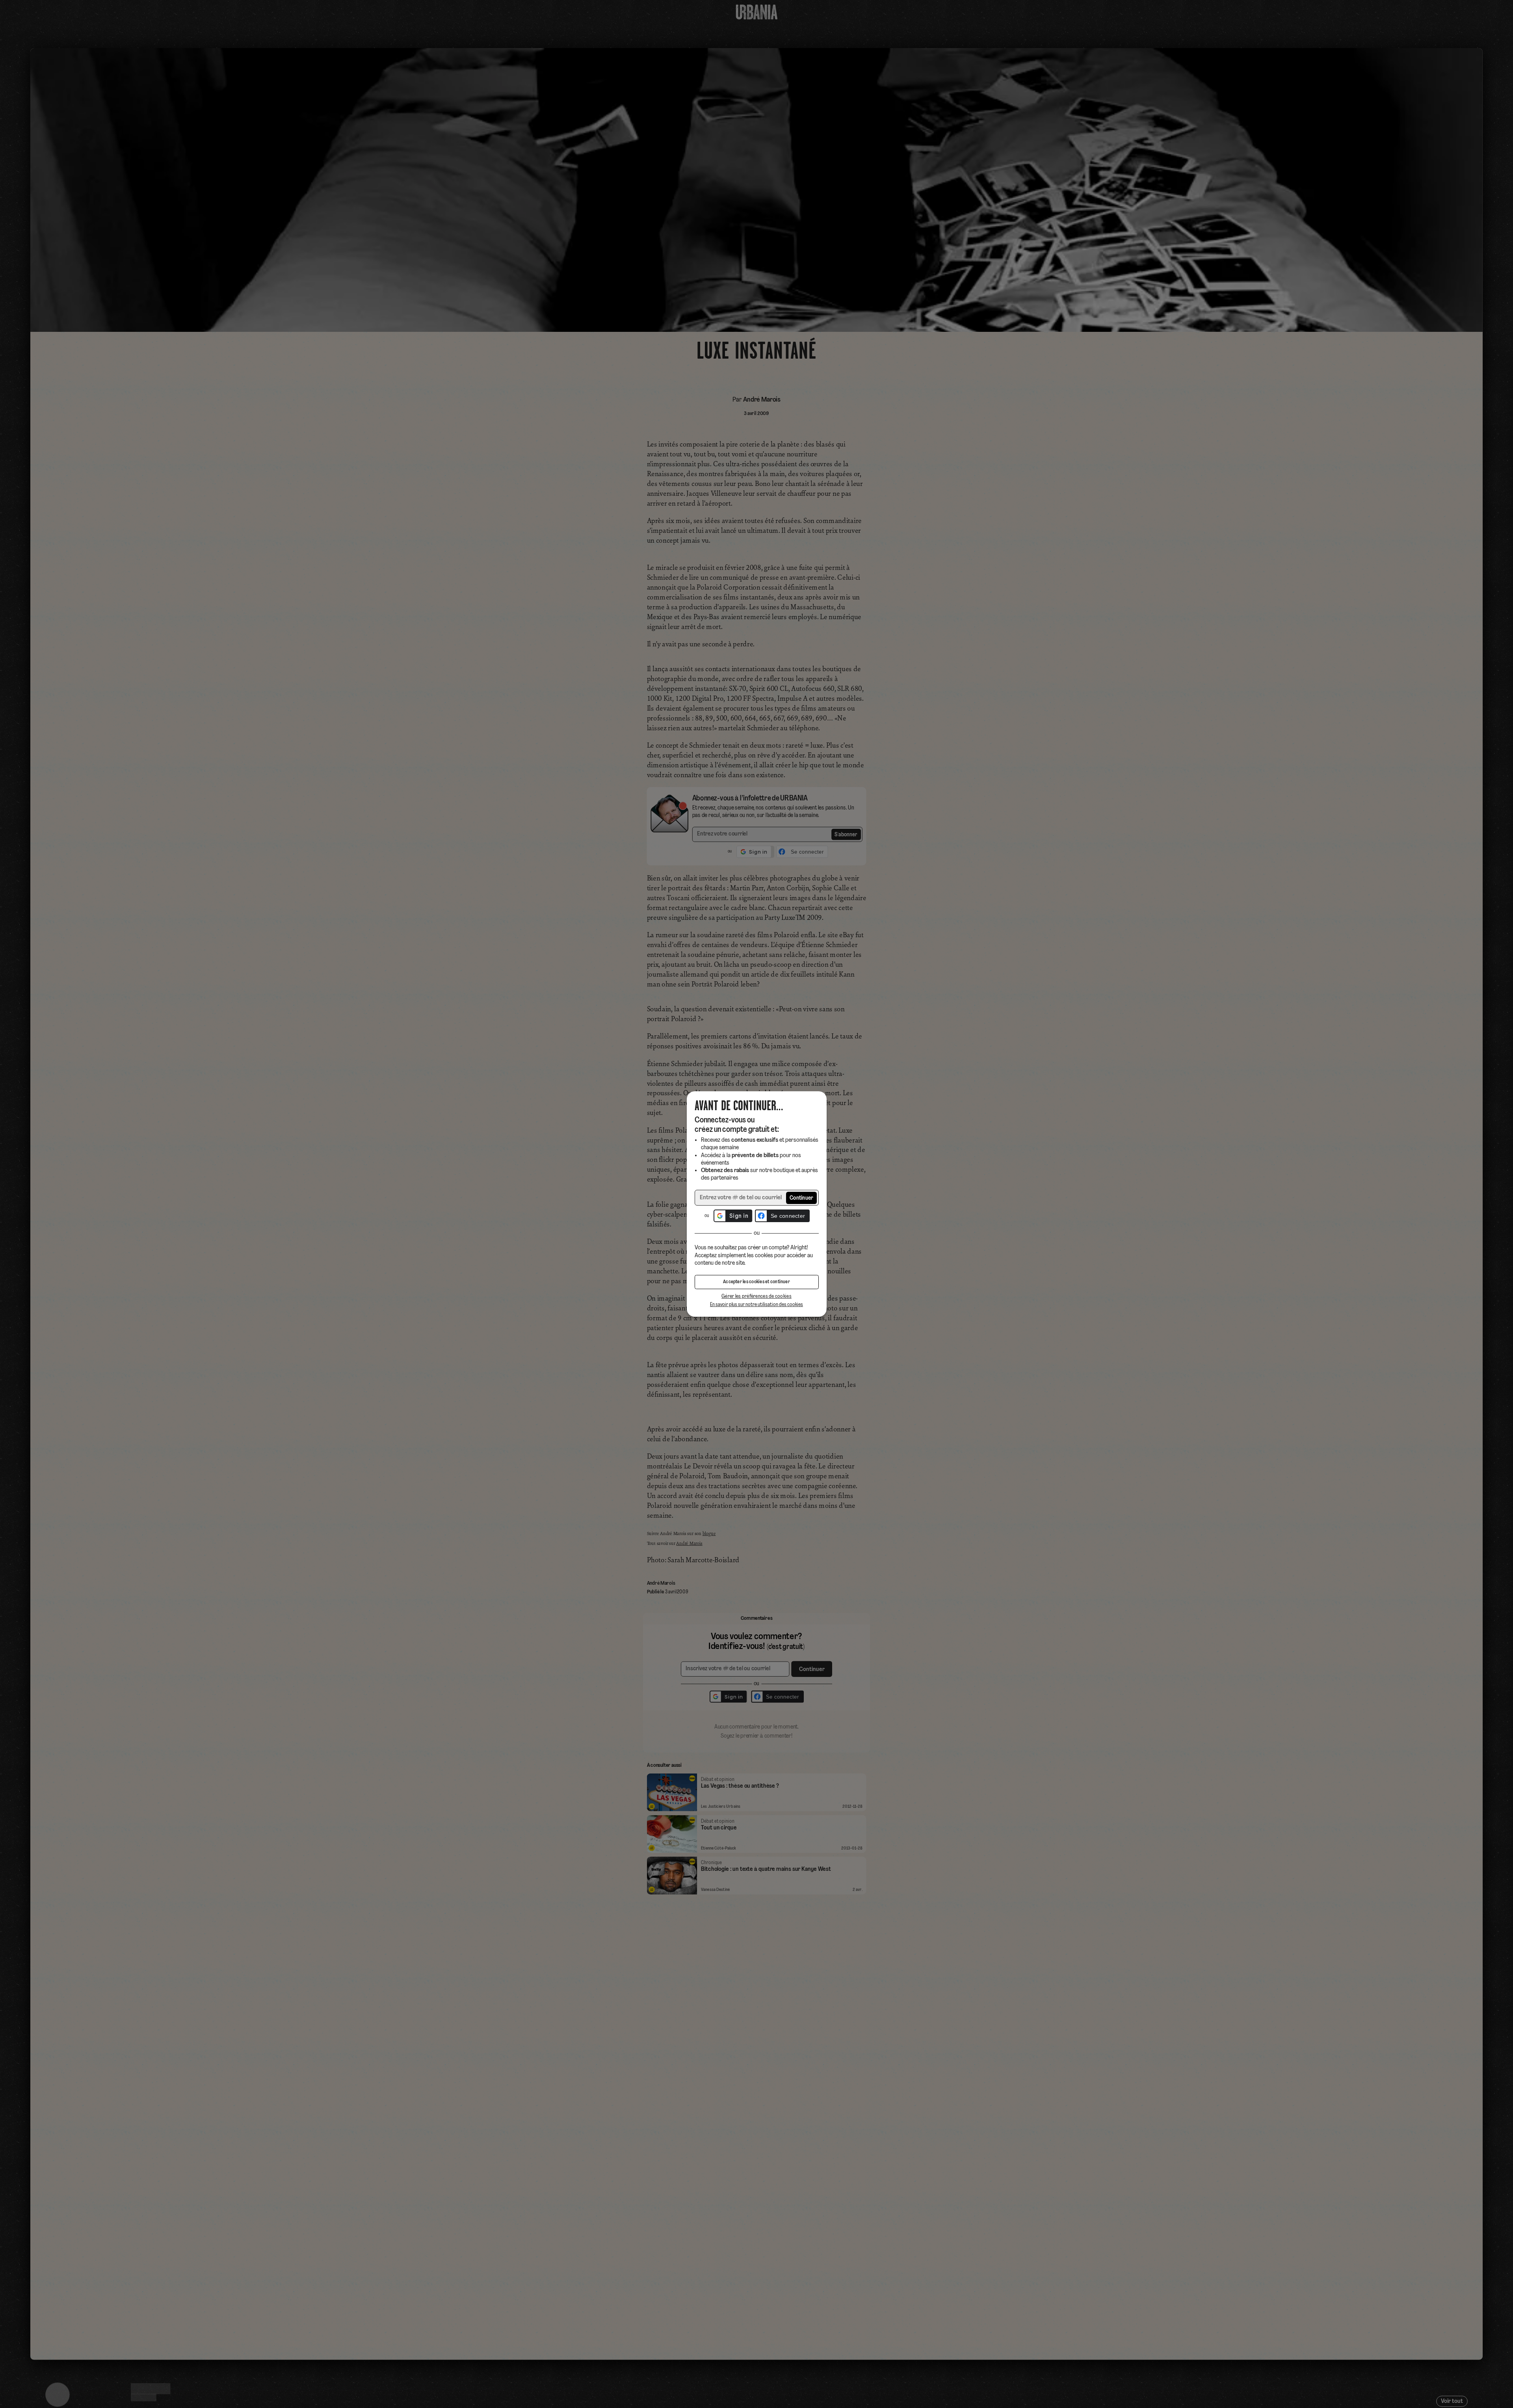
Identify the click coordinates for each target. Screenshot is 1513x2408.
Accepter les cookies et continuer (756, 1282)
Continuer (802, 1198)
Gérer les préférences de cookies (756, 1296)
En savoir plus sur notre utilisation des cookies (756, 1305)
